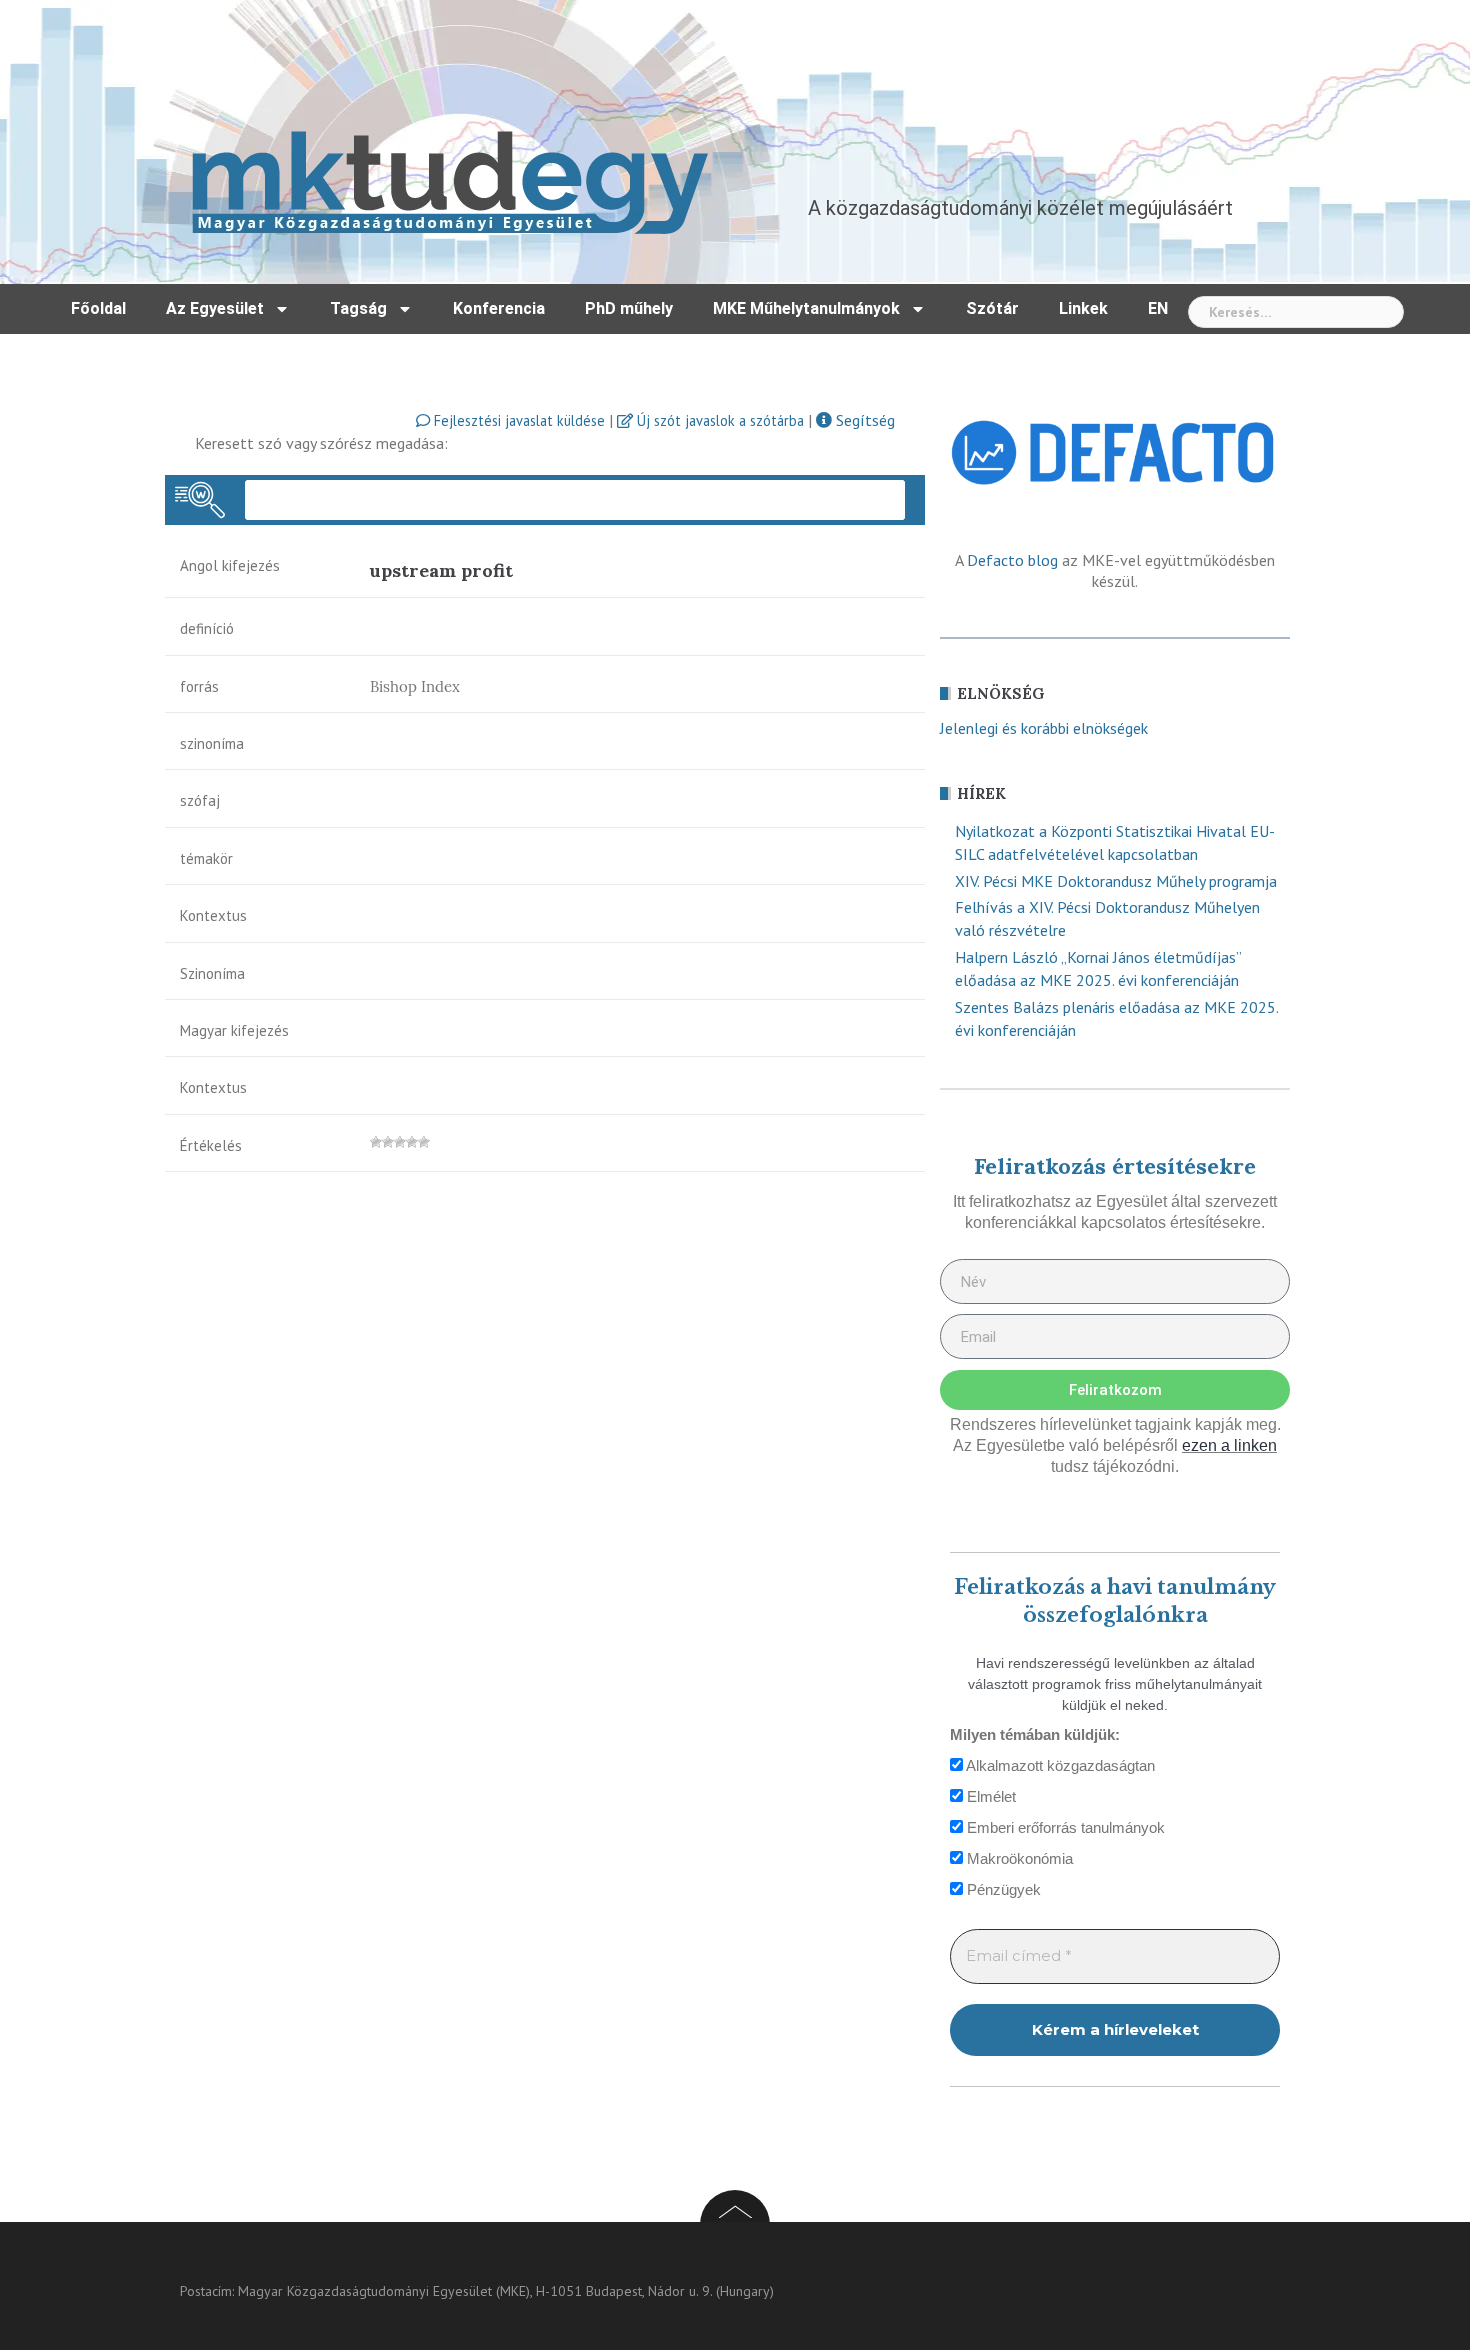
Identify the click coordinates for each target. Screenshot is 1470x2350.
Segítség (863, 420)
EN (1158, 308)
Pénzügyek (1002, 1889)
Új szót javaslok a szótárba (718, 420)
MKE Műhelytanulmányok (806, 308)
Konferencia (499, 308)
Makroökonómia (1018, 1858)
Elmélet (989, 1796)
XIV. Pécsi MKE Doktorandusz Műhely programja (1116, 881)
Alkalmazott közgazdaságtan (1059, 1765)
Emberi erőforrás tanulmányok (1064, 1827)
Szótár (992, 308)
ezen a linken (1229, 1445)
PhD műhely (629, 308)
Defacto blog (1012, 560)
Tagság (358, 308)
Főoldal (98, 308)
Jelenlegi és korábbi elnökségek (1044, 728)
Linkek (1083, 308)
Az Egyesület (215, 308)
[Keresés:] (1296, 312)
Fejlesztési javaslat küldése (517, 420)
